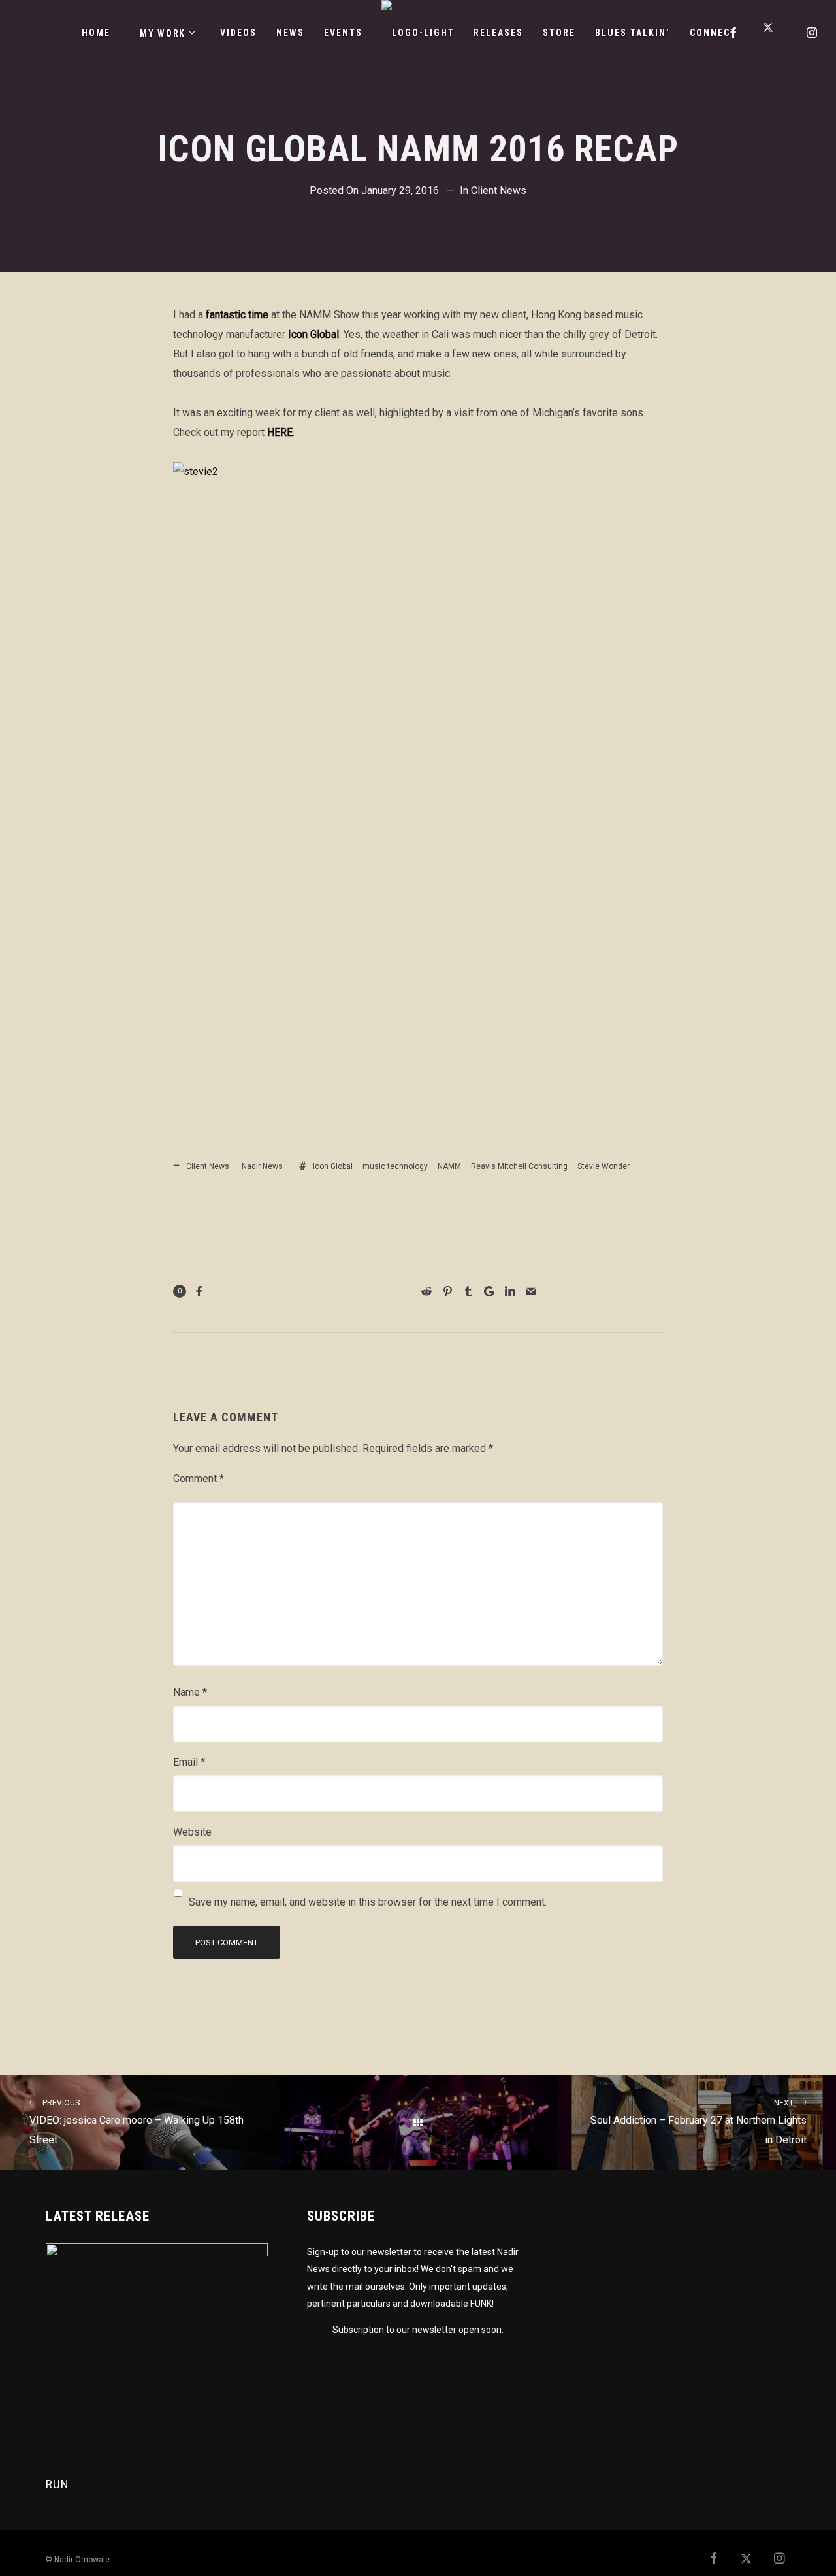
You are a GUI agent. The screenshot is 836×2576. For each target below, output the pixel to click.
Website (192, 1832)
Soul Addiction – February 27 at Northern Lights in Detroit (699, 2122)
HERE (280, 432)
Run (57, 2484)
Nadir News (262, 1166)
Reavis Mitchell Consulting (519, 1166)
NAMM (449, 1166)
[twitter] (773, 33)
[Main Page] (418, 2122)
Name (190, 1692)
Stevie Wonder (603, 1166)
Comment (199, 1478)
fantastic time (237, 315)
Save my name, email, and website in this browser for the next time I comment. (368, 1902)
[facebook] (734, 33)
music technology (395, 1166)
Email (189, 1762)
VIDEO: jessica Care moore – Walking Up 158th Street (137, 2122)
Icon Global (313, 334)
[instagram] (812, 33)
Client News (499, 190)
